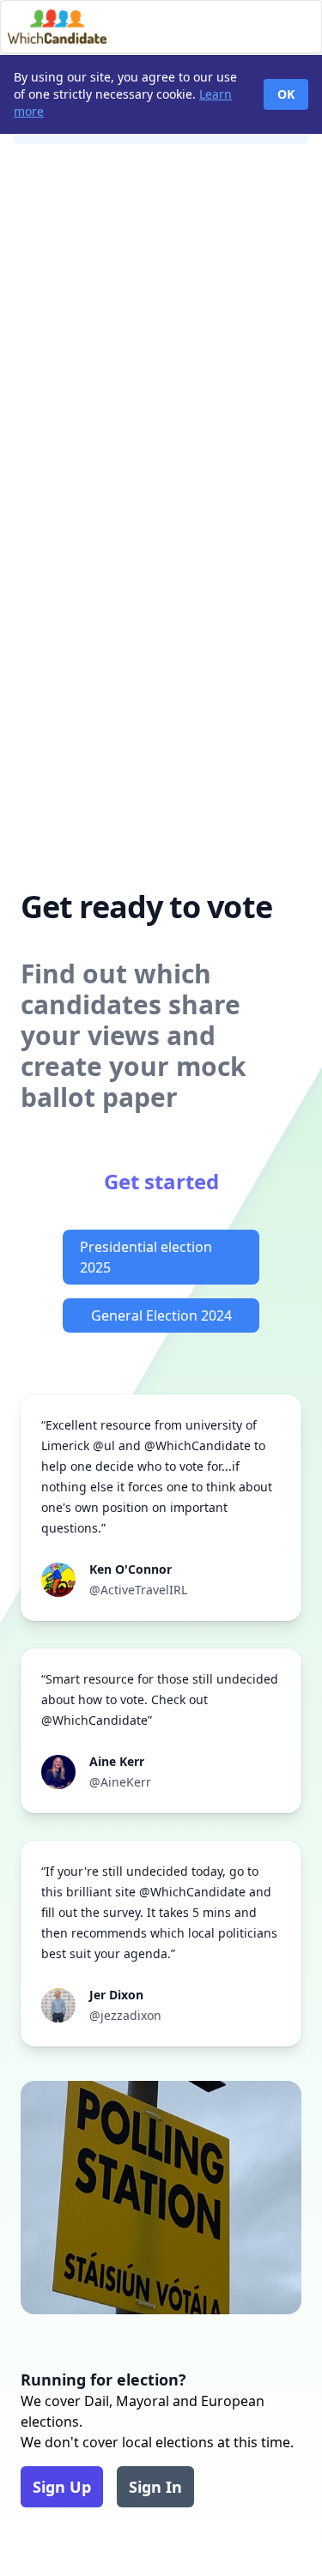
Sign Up (62, 2487)
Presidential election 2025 (146, 1257)
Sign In (155, 2487)
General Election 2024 (161, 1315)
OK (286, 94)
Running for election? (103, 2379)
